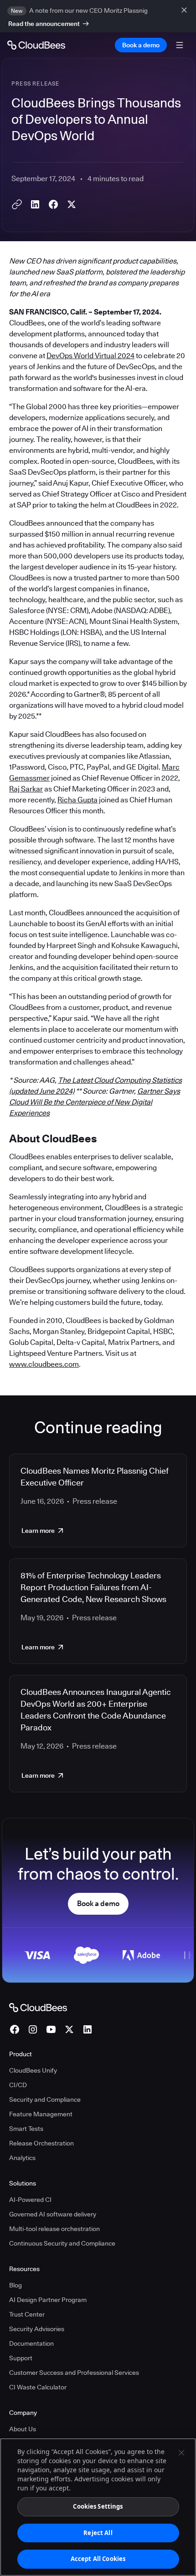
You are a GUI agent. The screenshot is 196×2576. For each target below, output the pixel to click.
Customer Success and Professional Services (74, 2373)
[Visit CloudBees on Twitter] (69, 2029)
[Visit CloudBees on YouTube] (51, 2029)
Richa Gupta (77, 800)
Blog (15, 2285)
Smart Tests (26, 2129)
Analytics (22, 2158)
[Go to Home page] (36, 45)
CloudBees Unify (33, 2070)
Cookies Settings (98, 2506)
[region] (98, 2507)
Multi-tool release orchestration (54, 2229)
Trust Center (27, 2314)
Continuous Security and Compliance (62, 2243)
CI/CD (18, 2085)
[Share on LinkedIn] (35, 204)
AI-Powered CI (30, 2200)
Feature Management (41, 2114)
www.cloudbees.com (44, 1364)
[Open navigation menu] (180, 45)
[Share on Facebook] (53, 204)
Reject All (98, 2533)
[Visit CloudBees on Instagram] (33, 2029)
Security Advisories (37, 2329)
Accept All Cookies (98, 2559)
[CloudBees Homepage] (38, 2007)
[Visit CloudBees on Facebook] (15, 2029)
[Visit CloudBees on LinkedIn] (88, 2029)
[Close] (181, 2453)
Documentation (31, 2343)
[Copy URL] (17, 204)
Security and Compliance (45, 2099)
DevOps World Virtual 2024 (90, 356)
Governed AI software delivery (53, 2214)
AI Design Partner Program (48, 2300)
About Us (23, 2429)
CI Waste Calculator (38, 2387)
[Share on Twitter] (72, 204)
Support (21, 2358)
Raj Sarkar (26, 789)
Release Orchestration (41, 2143)
